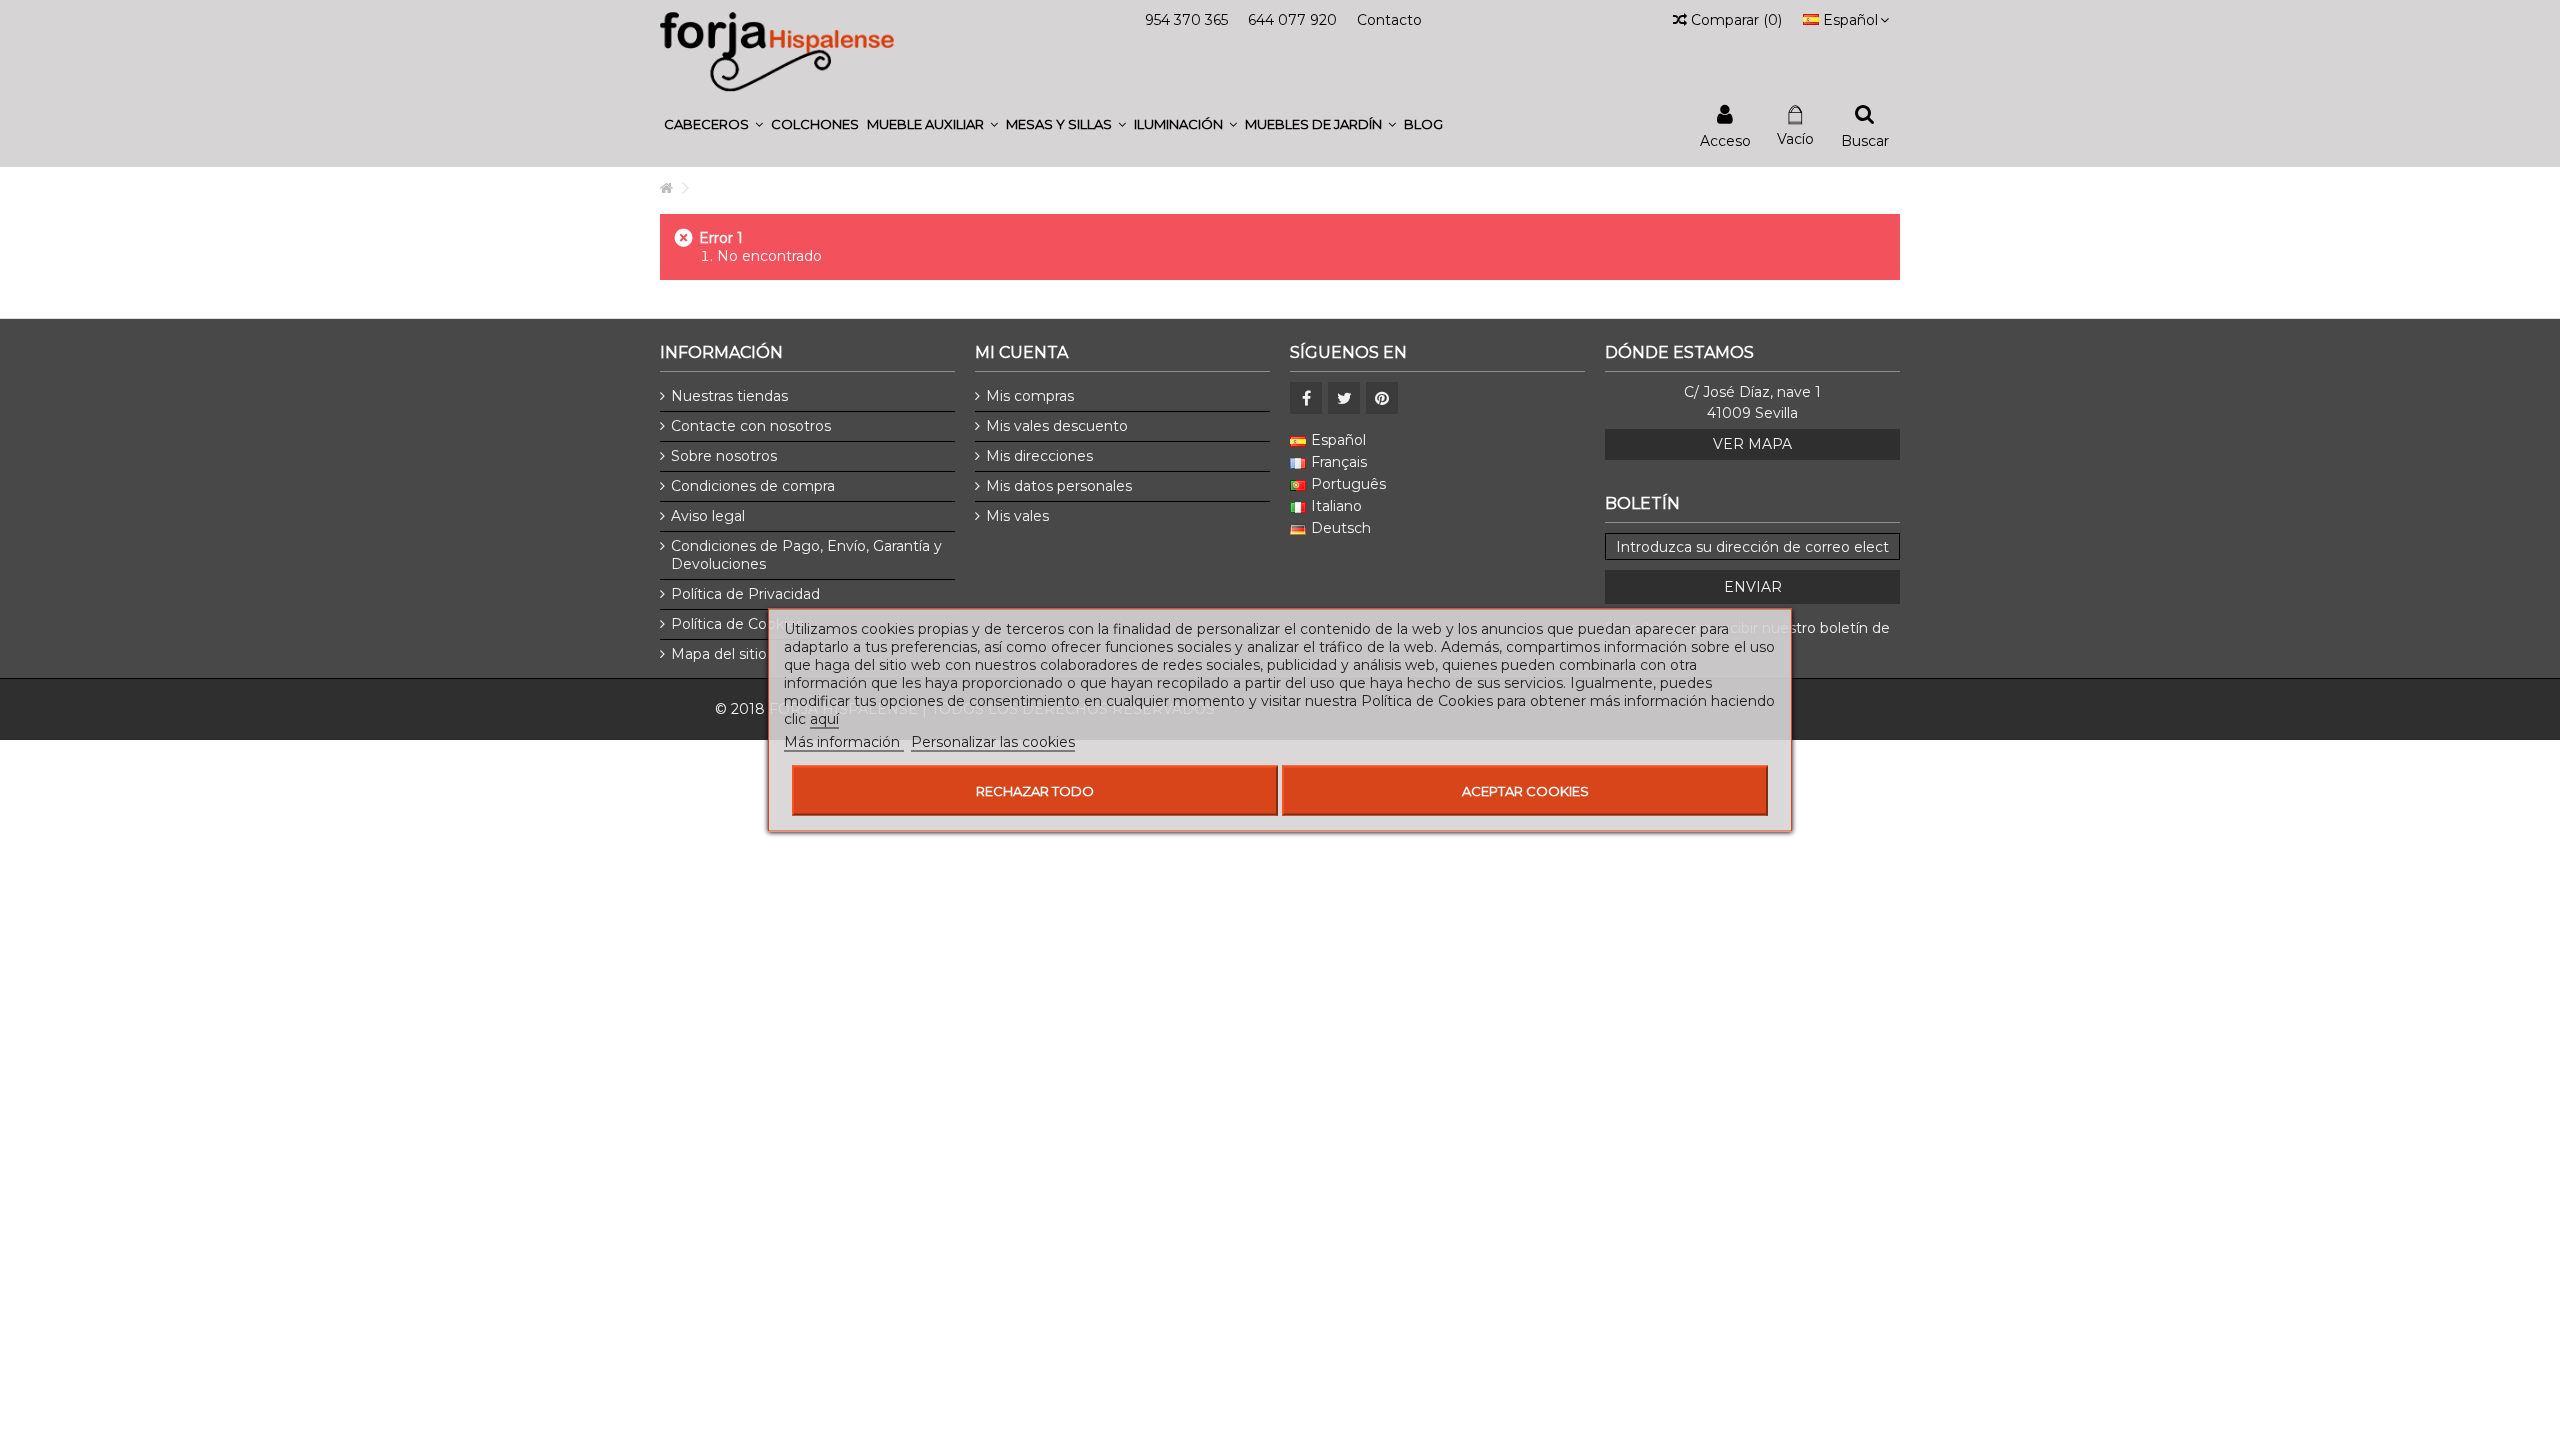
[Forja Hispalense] (777, 51)
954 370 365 (1186, 20)
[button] (713, 124)
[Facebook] (1306, 398)
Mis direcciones (1039, 456)
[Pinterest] (1382, 398)
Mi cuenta (1021, 352)
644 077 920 (1292, 20)
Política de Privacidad (745, 594)
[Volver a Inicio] (666, 188)
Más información (844, 742)
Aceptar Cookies (1525, 791)
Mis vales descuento (1057, 426)
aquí (824, 719)
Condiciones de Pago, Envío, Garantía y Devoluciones (806, 555)
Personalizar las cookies (993, 742)
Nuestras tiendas (729, 396)
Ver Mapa (1752, 444)
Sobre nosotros (724, 456)
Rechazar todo (1035, 791)
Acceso (1725, 139)
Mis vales (1017, 516)
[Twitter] (1344, 398)
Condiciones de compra (753, 486)
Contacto (1389, 20)
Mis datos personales (1059, 486)
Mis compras (1030, 396)
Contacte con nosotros (751, 426)
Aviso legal (708, 516)
